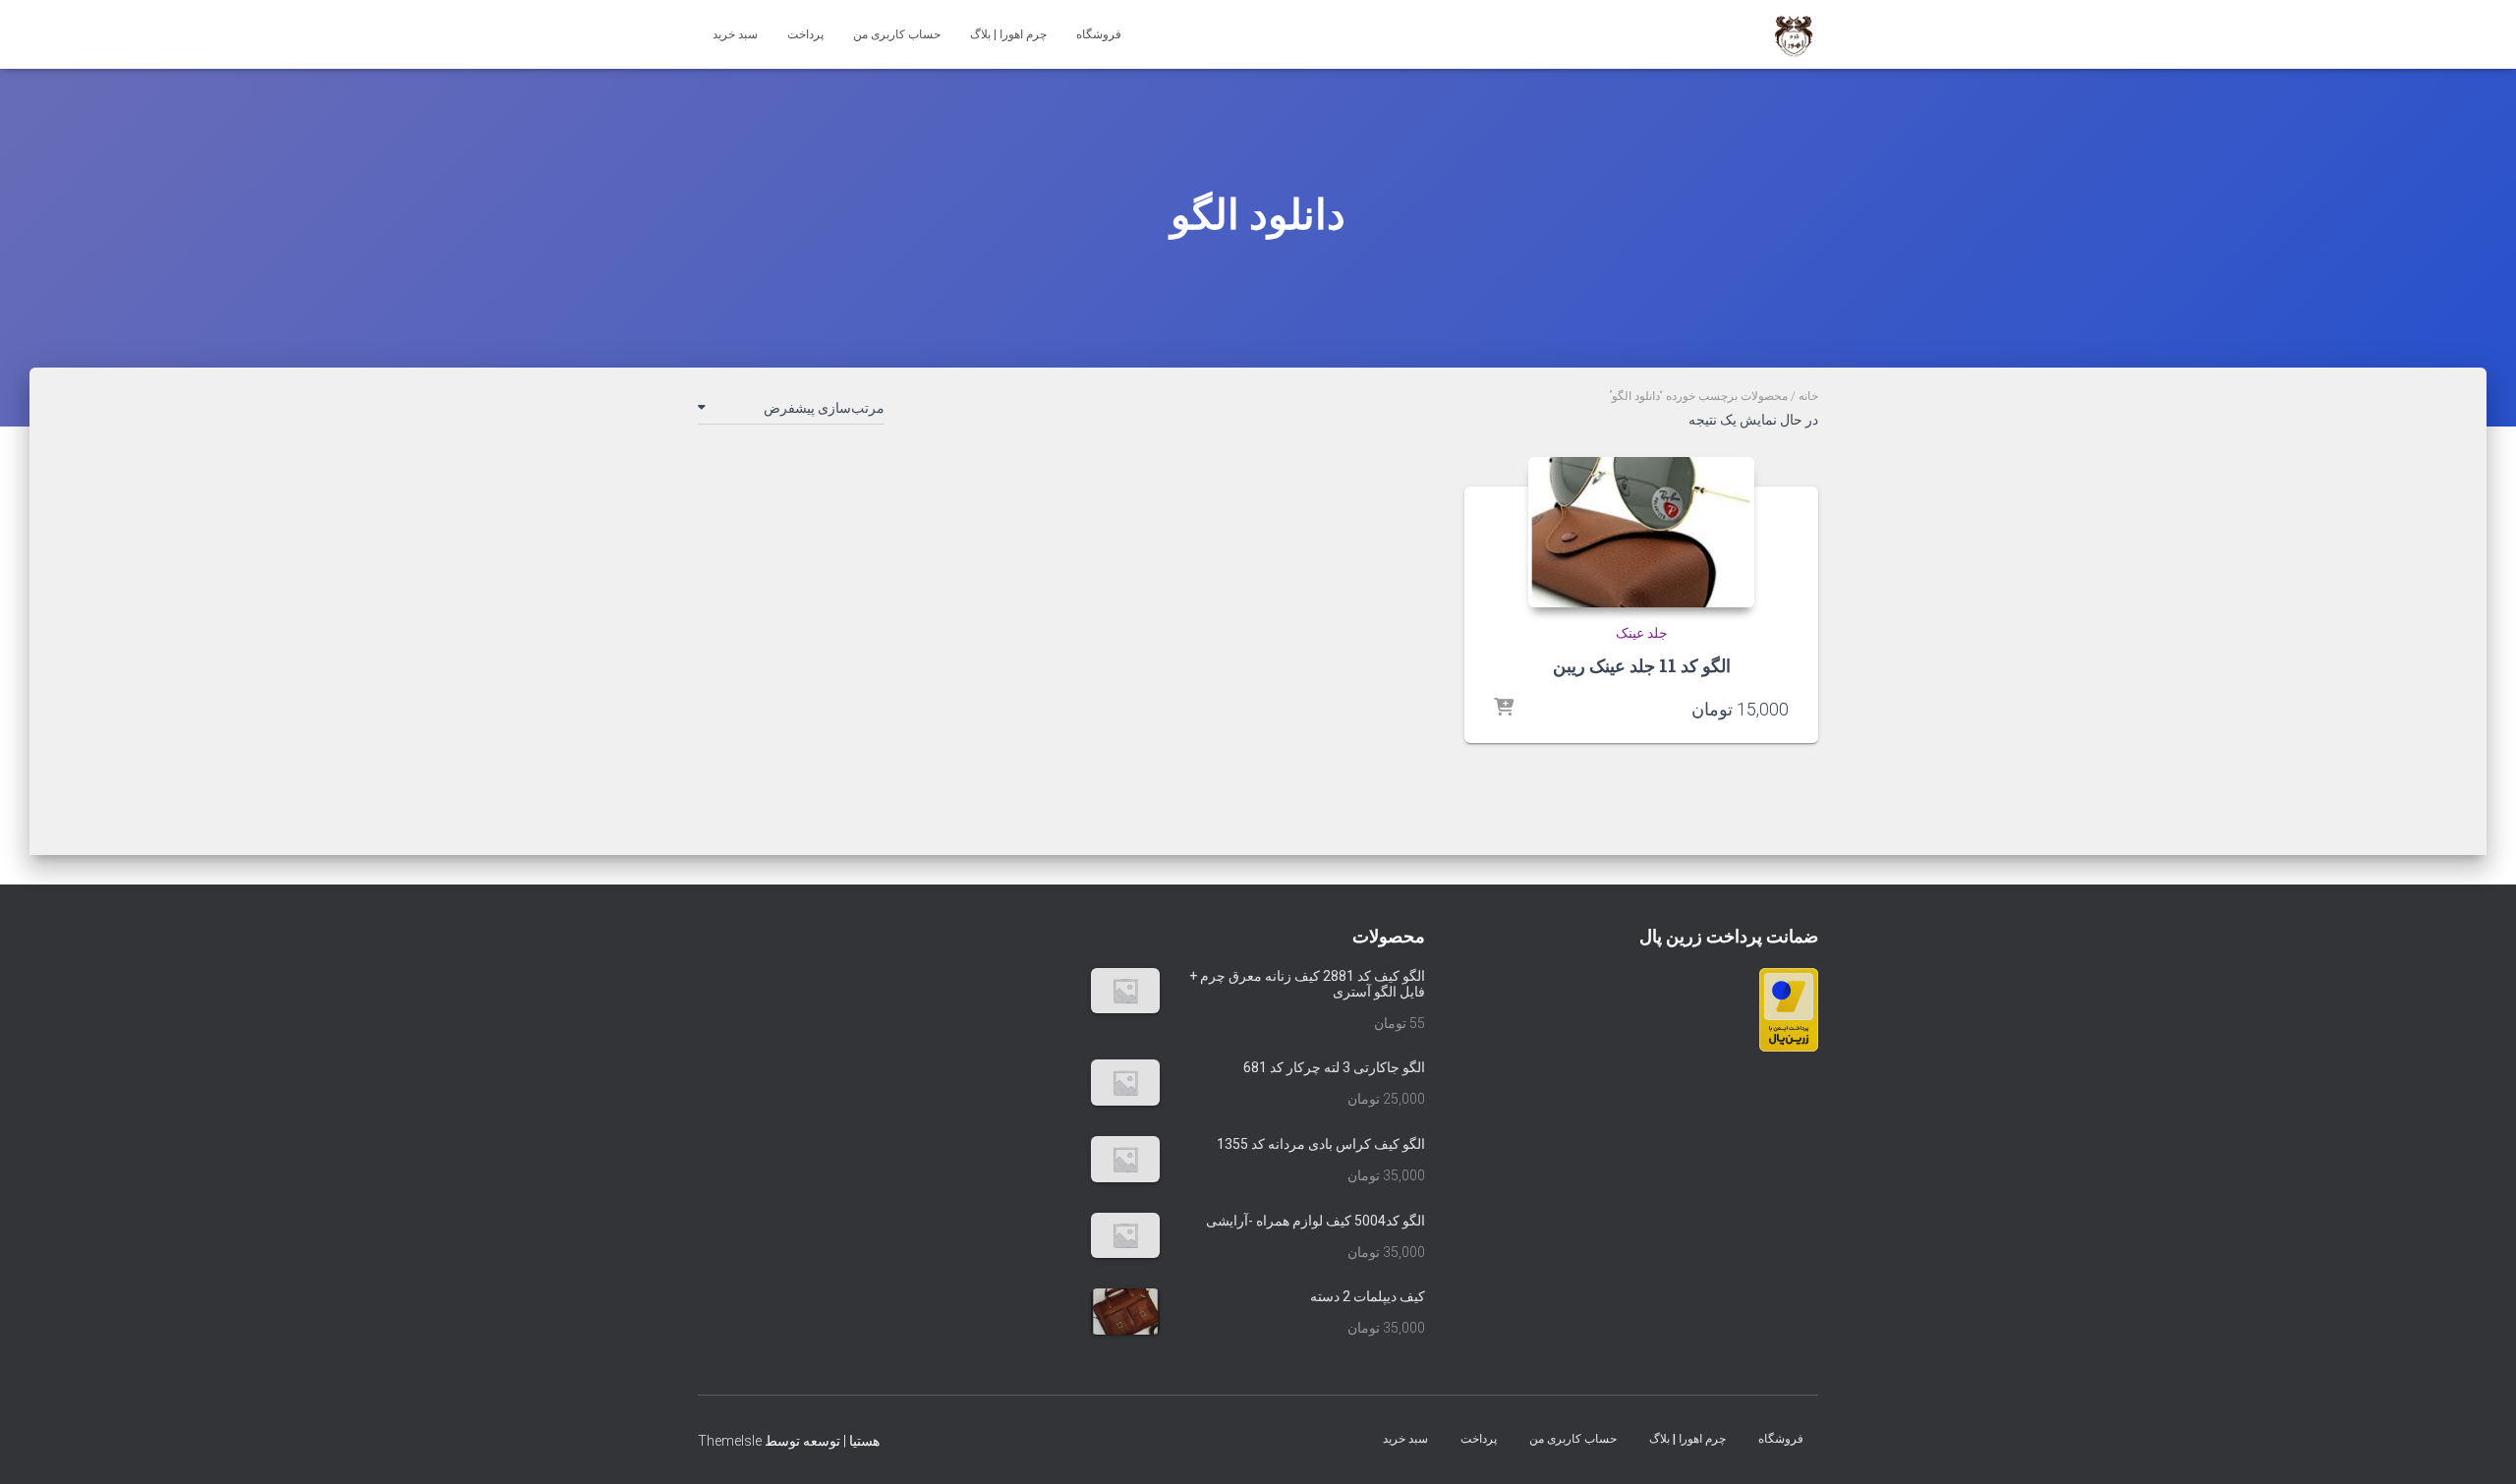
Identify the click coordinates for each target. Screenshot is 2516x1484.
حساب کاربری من (897, 34)
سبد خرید (735, 34)
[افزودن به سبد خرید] (1504, 709)
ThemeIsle (730, 1441)
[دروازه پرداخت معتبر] (1789, 1008)
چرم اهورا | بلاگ (1008, 34)
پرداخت (805, 34)
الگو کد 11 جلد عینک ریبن (1642, 665)
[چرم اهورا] (1794, 34)
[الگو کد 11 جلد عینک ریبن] (1641, 532)
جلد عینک (1642, 633)
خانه (1808, 396)
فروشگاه (1099, 34)
